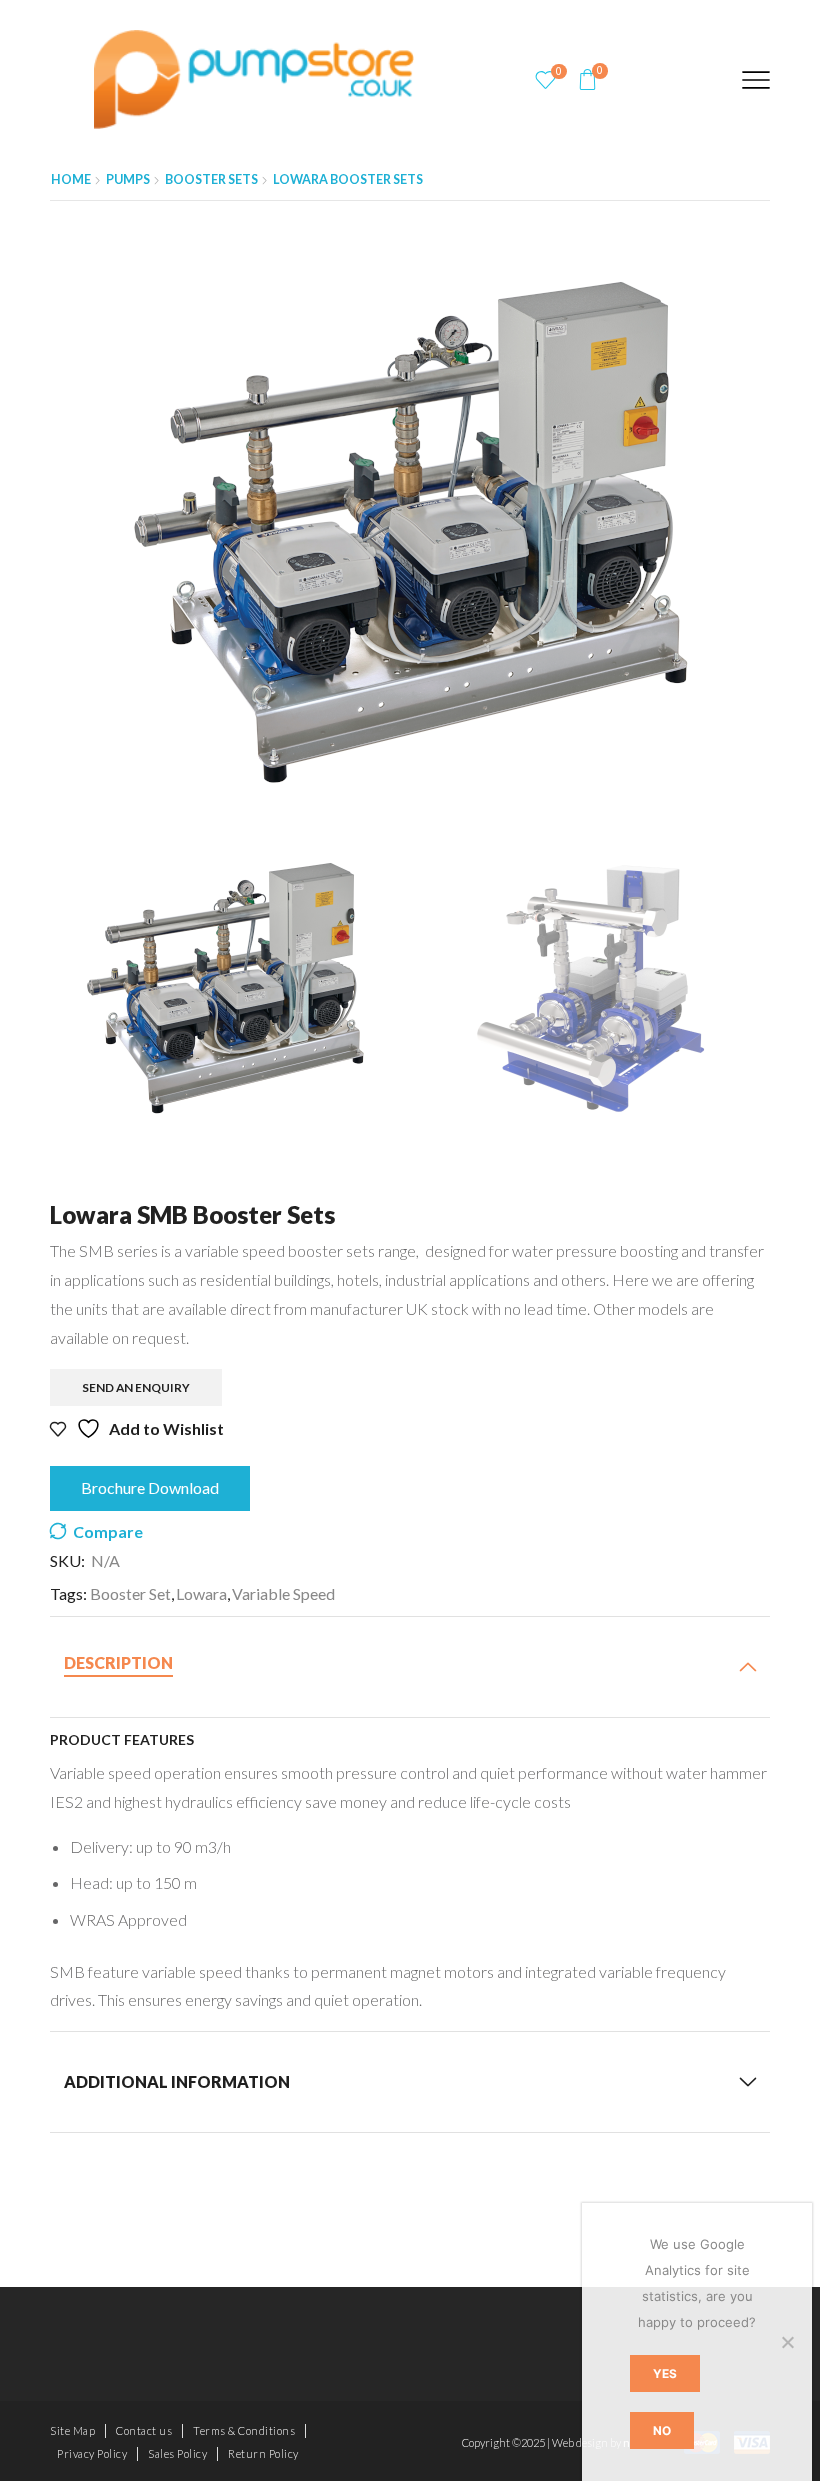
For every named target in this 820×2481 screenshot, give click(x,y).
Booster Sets (211, 179)
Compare (108, 1532)
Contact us (144, 2430)
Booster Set (130, 1593)
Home (71, 179)
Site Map (72, 2430)
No (662, 2430)
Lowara (201, 1593)
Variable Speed (283, 1593)
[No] (787, 2342)
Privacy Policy (92, 2453)
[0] (545, 80)
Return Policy (263, 2453)
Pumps (128, 179)
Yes (665, 2373)
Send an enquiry (136, 1387)
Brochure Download (150, 1487)
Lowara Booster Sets (348, 179)
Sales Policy (177, 2453)
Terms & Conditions (244, 2430)
